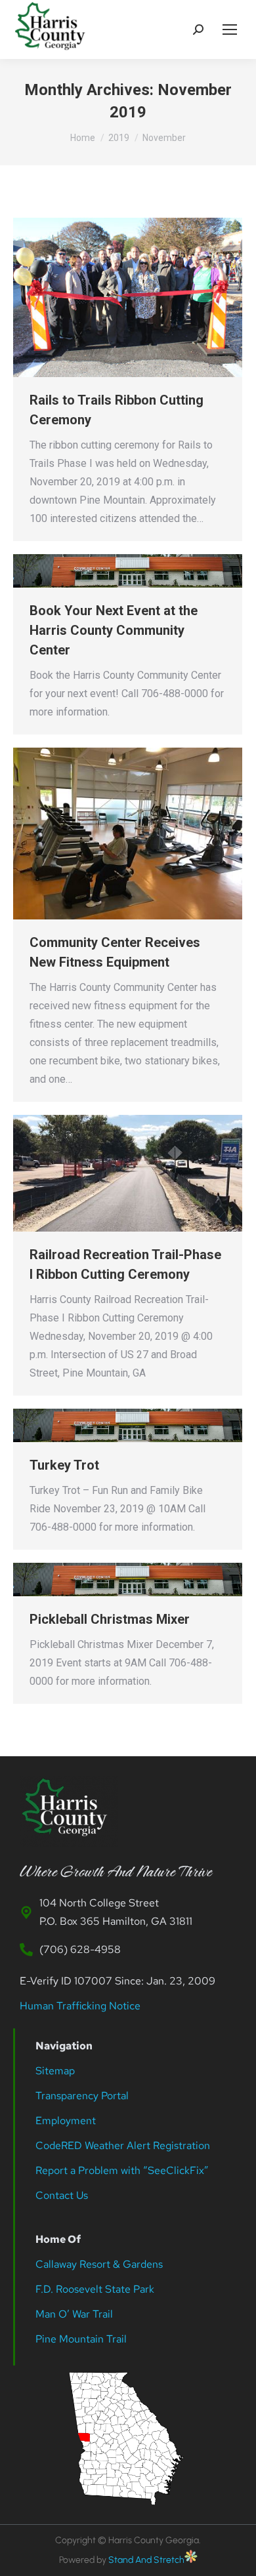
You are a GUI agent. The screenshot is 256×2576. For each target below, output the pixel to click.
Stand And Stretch (146, 2560)
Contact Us (62, 2195)
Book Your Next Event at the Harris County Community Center (114, 630)
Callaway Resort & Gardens (99, 2264)
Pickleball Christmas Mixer (110, 1619)
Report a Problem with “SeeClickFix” (122, 2170)
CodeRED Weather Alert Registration (123, 2145)
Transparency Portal (83, 2096)
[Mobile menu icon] (230, 30)
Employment (67, 2121)
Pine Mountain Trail (81, 2339)
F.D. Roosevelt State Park (95, 2289)
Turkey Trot (64, 1465)
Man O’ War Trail (74, 2314)
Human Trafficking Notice (80, 2006)
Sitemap (55, 2071)
